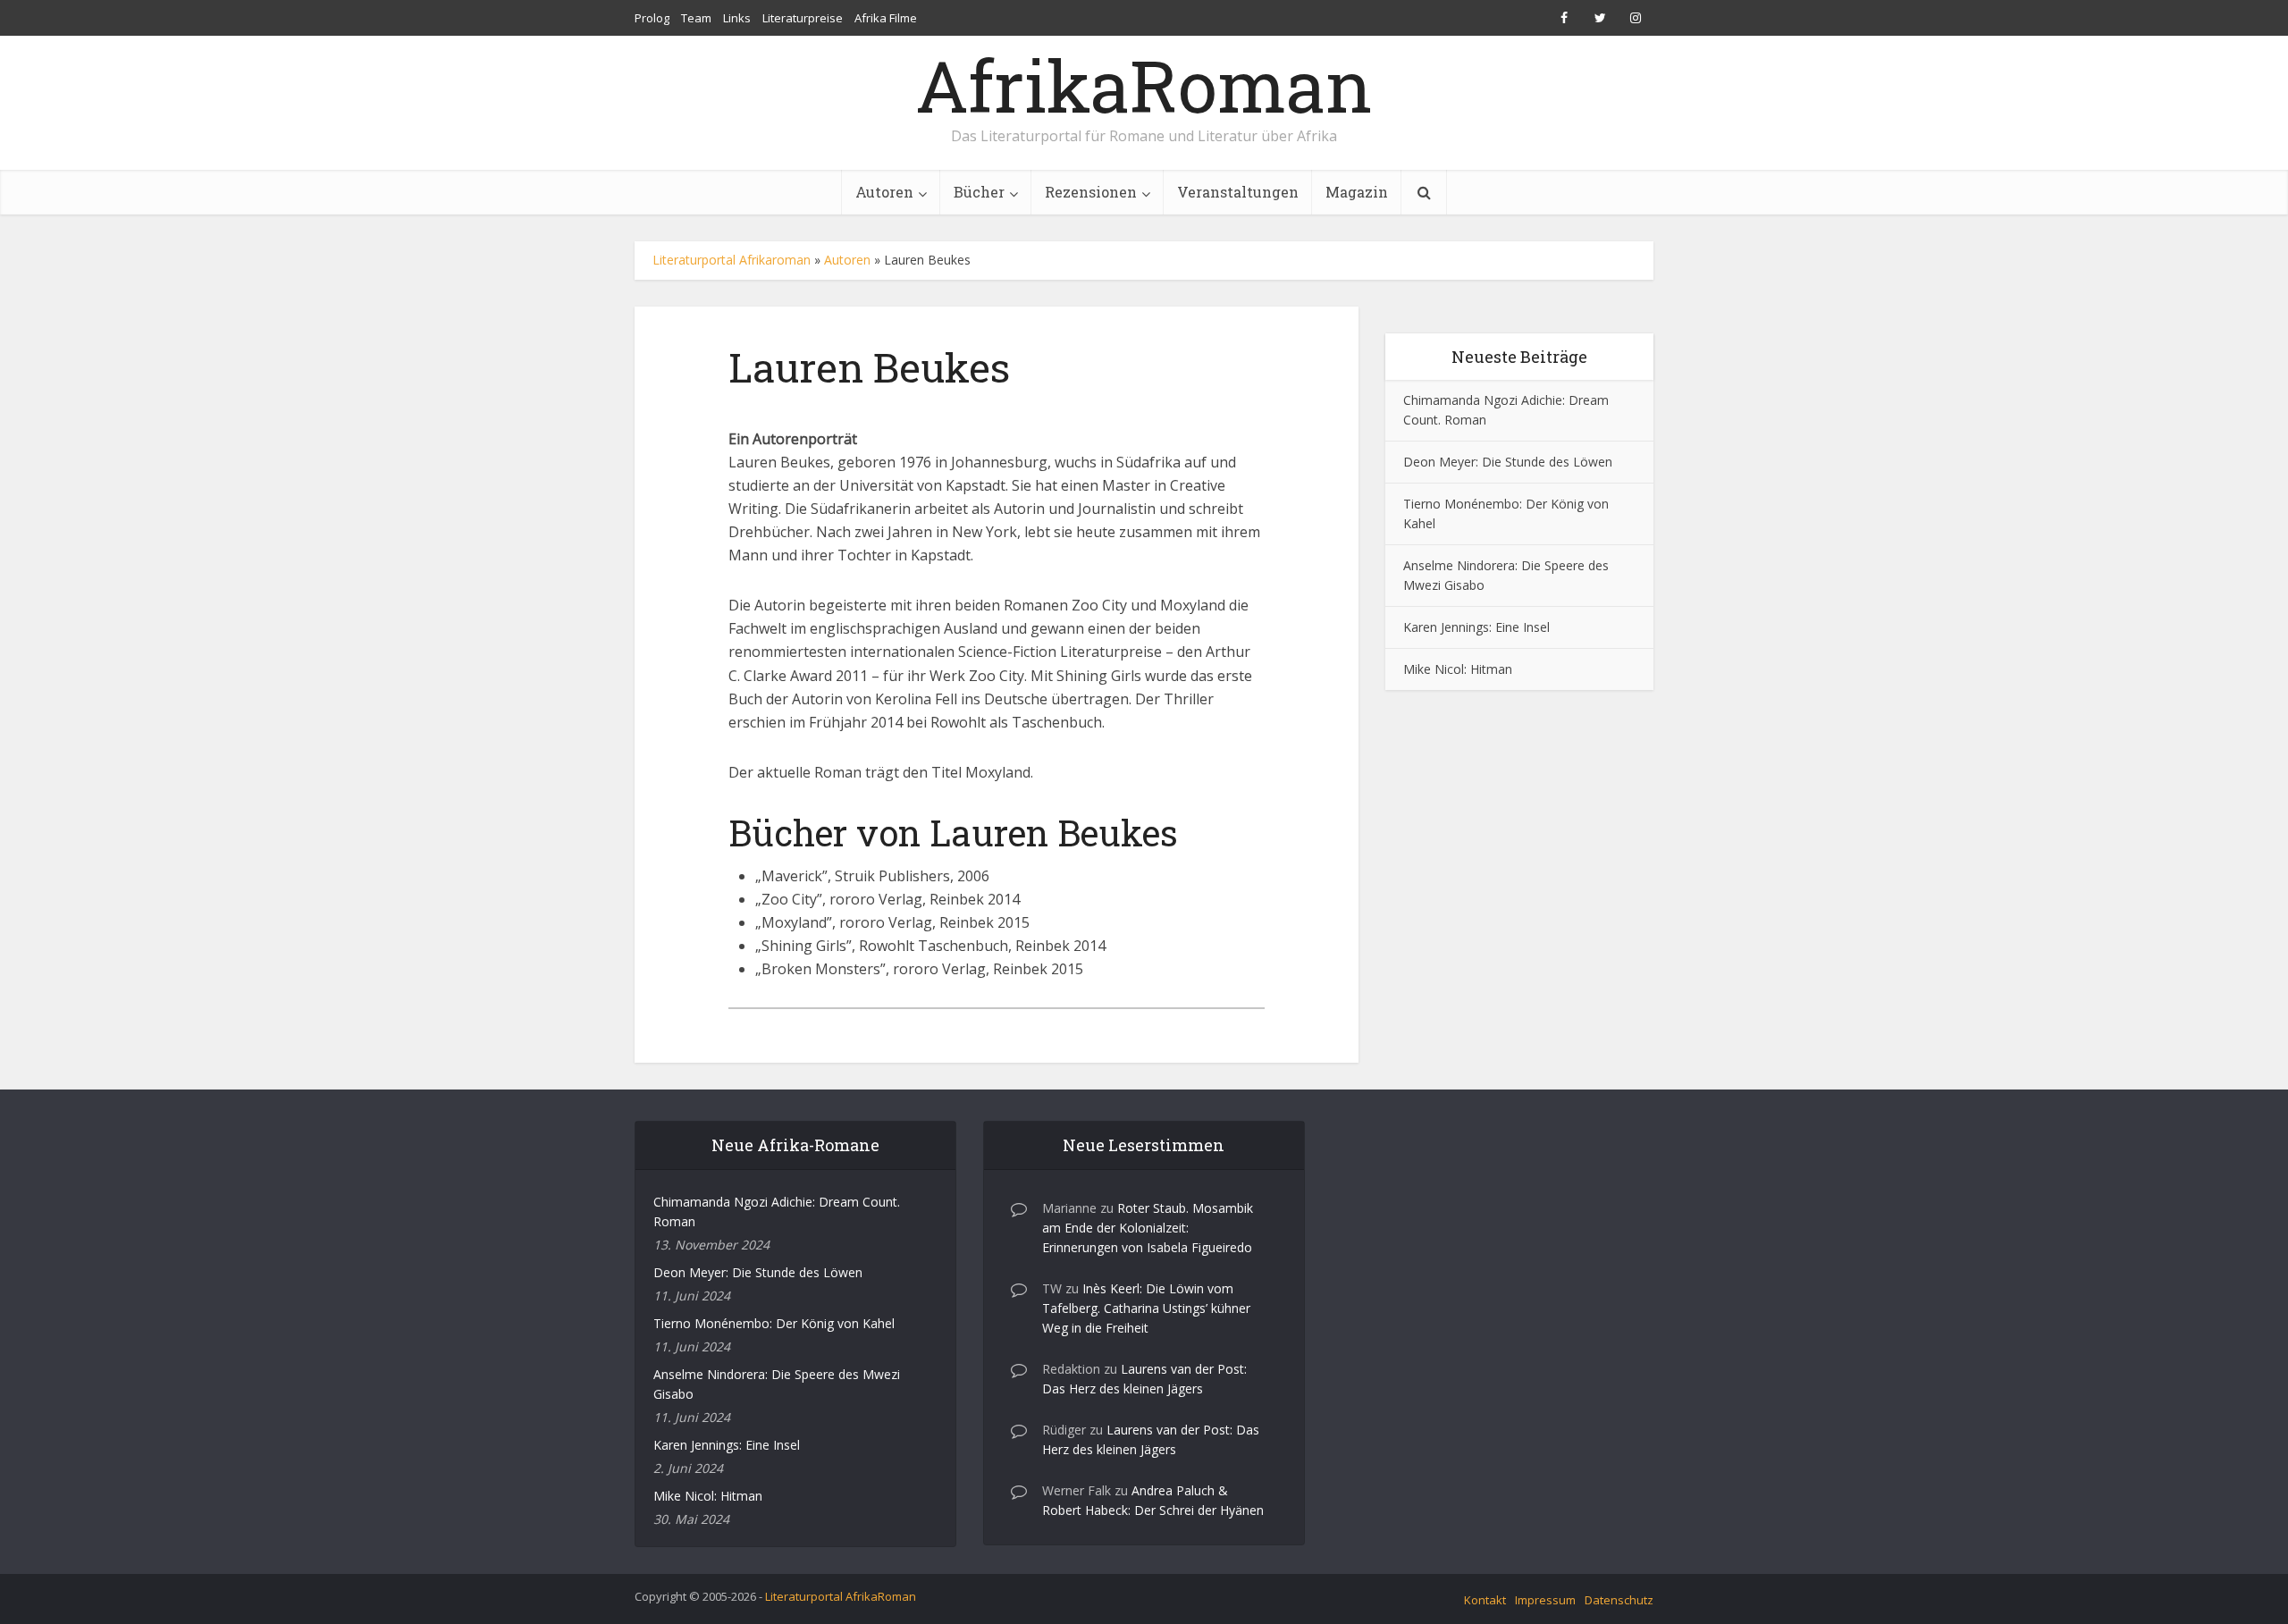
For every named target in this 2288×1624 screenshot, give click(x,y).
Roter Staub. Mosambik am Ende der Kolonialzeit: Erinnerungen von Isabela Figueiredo (1148, 1228)
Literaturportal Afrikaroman (732, 260)
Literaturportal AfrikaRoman (841, 1596)
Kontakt (1485, 1600)
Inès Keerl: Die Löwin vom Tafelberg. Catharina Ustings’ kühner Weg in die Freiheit (1146, 1308)
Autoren (884, 192)
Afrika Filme (886, 18)
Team (696, 18)
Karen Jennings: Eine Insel (1476, 627)
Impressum (1545, 1600)
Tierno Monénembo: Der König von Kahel (774, 1323)
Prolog (652, 18)
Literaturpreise (803, 18)
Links (737, 18)
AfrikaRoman (1144, 85)
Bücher (979, 192)
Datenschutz (1619, 1600)
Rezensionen (1091, 192)
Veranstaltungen (1238, 192)
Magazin (1357, 192)
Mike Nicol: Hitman (1458, 669)
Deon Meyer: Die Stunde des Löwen (1508, 462)
